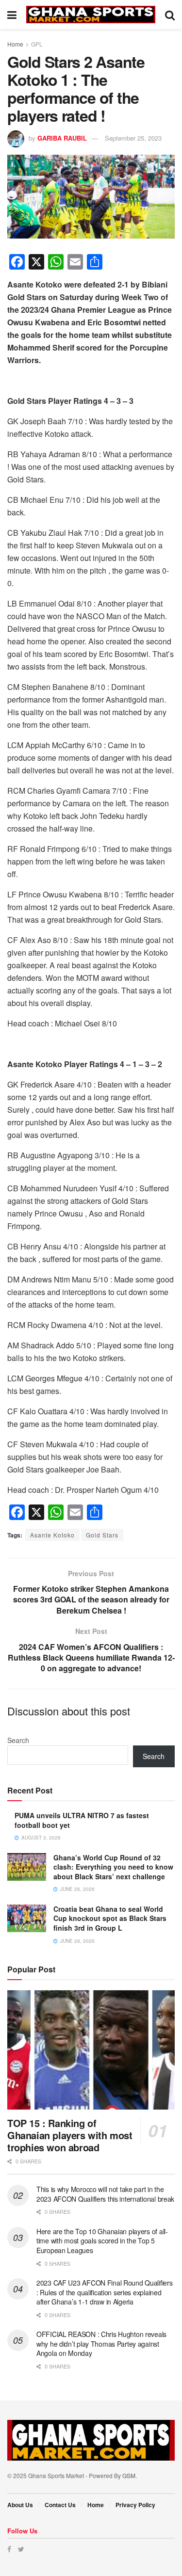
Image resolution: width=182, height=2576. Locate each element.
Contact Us (60, 2505)
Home (15, 44)
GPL (37, 44)
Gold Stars (102, 1535)
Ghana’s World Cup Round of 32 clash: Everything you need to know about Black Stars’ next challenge (113, 1867)
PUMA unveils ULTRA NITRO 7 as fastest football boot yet (82, 1820)
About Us (20, 2505)
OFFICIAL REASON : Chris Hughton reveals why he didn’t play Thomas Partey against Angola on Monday (101, 2344)
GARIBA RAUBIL (62, 138)
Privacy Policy (135, 2505)
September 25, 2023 (133, 138)
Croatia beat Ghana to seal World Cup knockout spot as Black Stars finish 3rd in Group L (110, 1918)
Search (18, 1740)
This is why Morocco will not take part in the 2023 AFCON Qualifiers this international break (105, 2194)
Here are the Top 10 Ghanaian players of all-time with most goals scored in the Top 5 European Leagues (102, 2241)
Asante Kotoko (52, 1535)
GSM (129, 2475)
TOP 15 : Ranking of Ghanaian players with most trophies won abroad (70, 2135)
